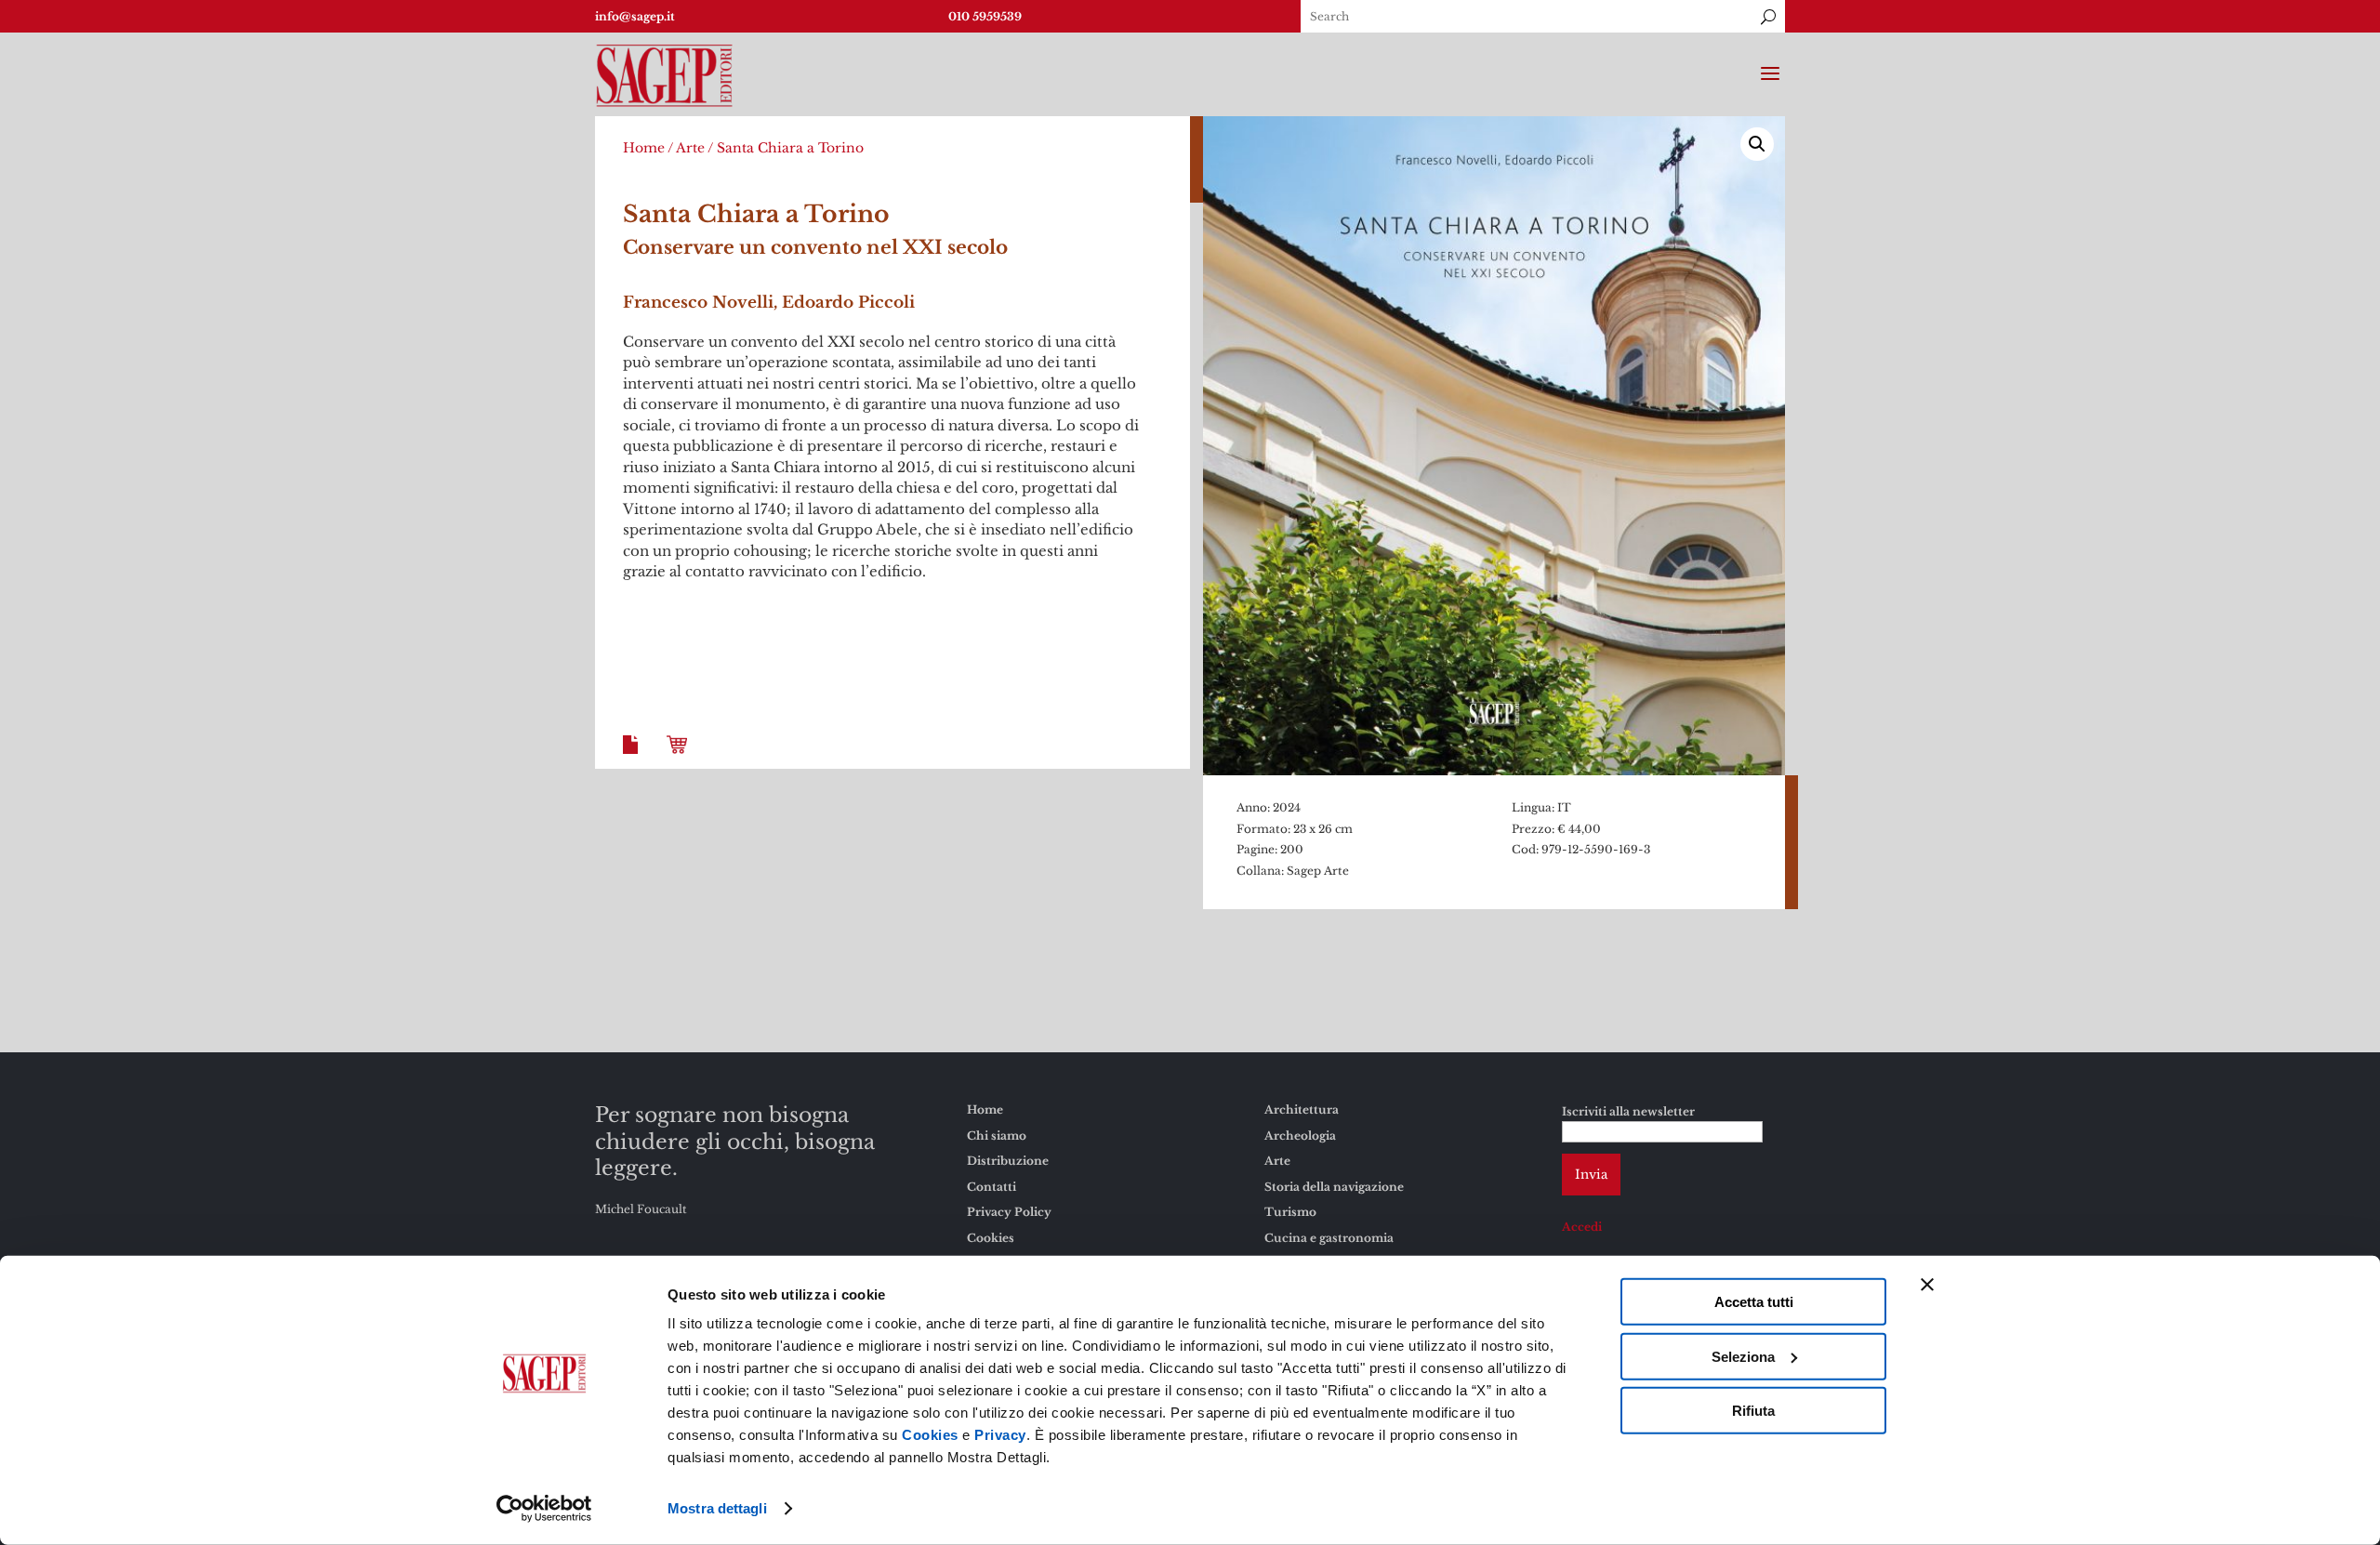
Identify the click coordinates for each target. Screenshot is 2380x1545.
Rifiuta (1753, 1411)
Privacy (1000, 1435)
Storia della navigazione (1334, 1187)
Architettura (1302, 1109)
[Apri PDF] (634, 759)
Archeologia (1300, 1136)
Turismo (1290, 1212)
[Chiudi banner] (1927, 1285)
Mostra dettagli (717, 1508)
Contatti (992, 1187)
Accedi (1582, 1227)
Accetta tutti (1754, 1302)
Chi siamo (997, 1136)
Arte (690, 148)
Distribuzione (1008, 1161)
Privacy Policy (1009, 1212)
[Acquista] (681, 759)
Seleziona (1743, 1356)
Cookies (930, 1435)
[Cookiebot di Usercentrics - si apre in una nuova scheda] (544, 1509)
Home (644, 148)
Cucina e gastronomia (1329, 1238)
